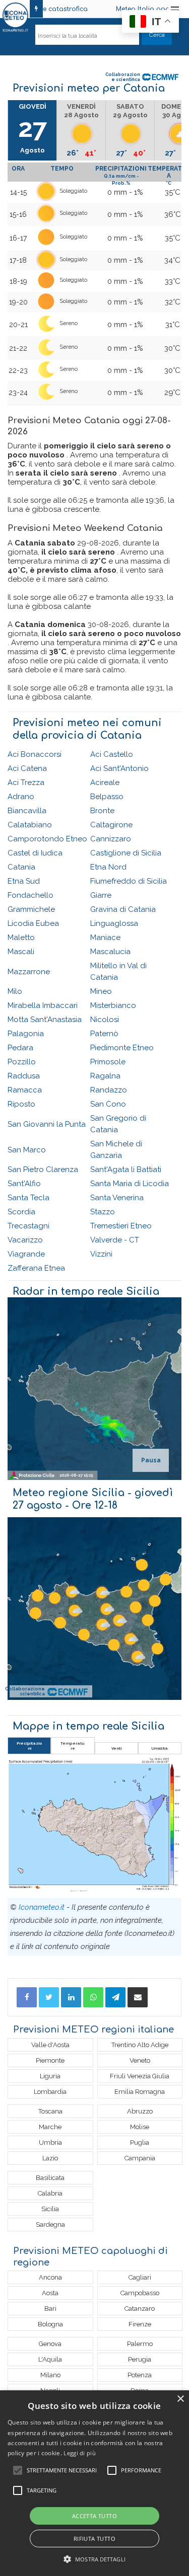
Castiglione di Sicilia (126, 853)
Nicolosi (105, 1020)
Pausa (151, 1460)
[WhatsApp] (93, 1997)
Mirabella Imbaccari (43, 1005)
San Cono (108, 1104)
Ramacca (25, 1090)
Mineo (101, 991)
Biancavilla (27, 811)
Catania (21, 867)
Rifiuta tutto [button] (94, 2539)
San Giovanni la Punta (47, 1124)
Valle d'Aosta (50, 2045)
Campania (140, 2158)
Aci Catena (27, 768)
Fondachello (30, 895)
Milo (15, 991)
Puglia (140, 2142)
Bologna (50, 2324)
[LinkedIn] (71, 1997)
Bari (50, 2309)
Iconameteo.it (42, 1907)
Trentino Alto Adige (140, 2045)
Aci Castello (112, 754)
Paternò (104, 1034)
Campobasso (140, 2293)
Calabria (50, 2193)
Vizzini (101, 1254)
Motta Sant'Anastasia (45, 1020)
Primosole (108, 1062)
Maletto (21, 938)
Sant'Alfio (24, 1184)
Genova (50, 2344)
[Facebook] (27, 1997)
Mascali (21, 952)
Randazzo (109, 1090)
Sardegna (50, 2224)
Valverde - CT (115, 1240)
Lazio (50, 2158)
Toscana (50, 2111)
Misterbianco (113, 1005)
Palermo (140, 2344)
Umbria (50, 2142)
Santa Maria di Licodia (130, 1184)
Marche (50, 2127)
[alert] (94, 2483)
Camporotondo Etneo (47, 839)
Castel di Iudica (35, 853)
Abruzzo (140, 2111)
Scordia (21, 1212)
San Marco (27, 1150)
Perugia (140, 2359)
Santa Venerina (117, 1198)
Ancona (50, 2277)
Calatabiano (30, 825)
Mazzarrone (29, 972)
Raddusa (24, 1076)
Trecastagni (28, 1226)
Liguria (50, 2076)
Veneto (140, 2060)
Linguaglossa (114, 923)
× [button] (180, 2399)
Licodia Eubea (33, 923)
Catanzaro (140, 2309)
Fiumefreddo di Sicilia (129, 881)
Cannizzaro (111, 839)
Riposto (21, 1104)
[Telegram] (115, 1997)
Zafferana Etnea (36, 1268)
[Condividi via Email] (138, 1997)
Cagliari (140, 2277)
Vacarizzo (25, 1240)
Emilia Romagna (140, 2092)
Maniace (105, 938)
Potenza (140, 2375)
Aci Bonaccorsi (35, 754)
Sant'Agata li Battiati (126, 1169)
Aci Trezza (26, 783)
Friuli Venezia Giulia (140, 2076)
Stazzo (103, 1212)
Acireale (105, 783)
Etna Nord (108, 867)
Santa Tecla (28, 1198)
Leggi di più (80, 2453)
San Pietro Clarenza (43, 1169)
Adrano (21, 797)
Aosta (50, 2293)
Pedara (20, 1048)
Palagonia (26, 1034)
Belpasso (107, 797)
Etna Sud (24, 881)
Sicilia (50, 2209)
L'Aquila (50, 2359)
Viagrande (26, 1254)
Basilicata (50, 2178)
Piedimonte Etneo (122, 1048)
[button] (94, 2559)
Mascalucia (110, 952)
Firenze (140, 2324)
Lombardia (50, 2092)
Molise (140, 2127)
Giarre (101, 895)
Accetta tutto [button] (94, 2516)
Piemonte (50, 2060)
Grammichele (31, 909)
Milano (50, 2375)
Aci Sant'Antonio (119, 768)
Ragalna (105, 1076)
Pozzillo (22, 1062)
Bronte (102, 811)
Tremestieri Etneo (121, 1226)
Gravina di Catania (123, 909)
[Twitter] (49, 1997)
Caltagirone (111, 825)
